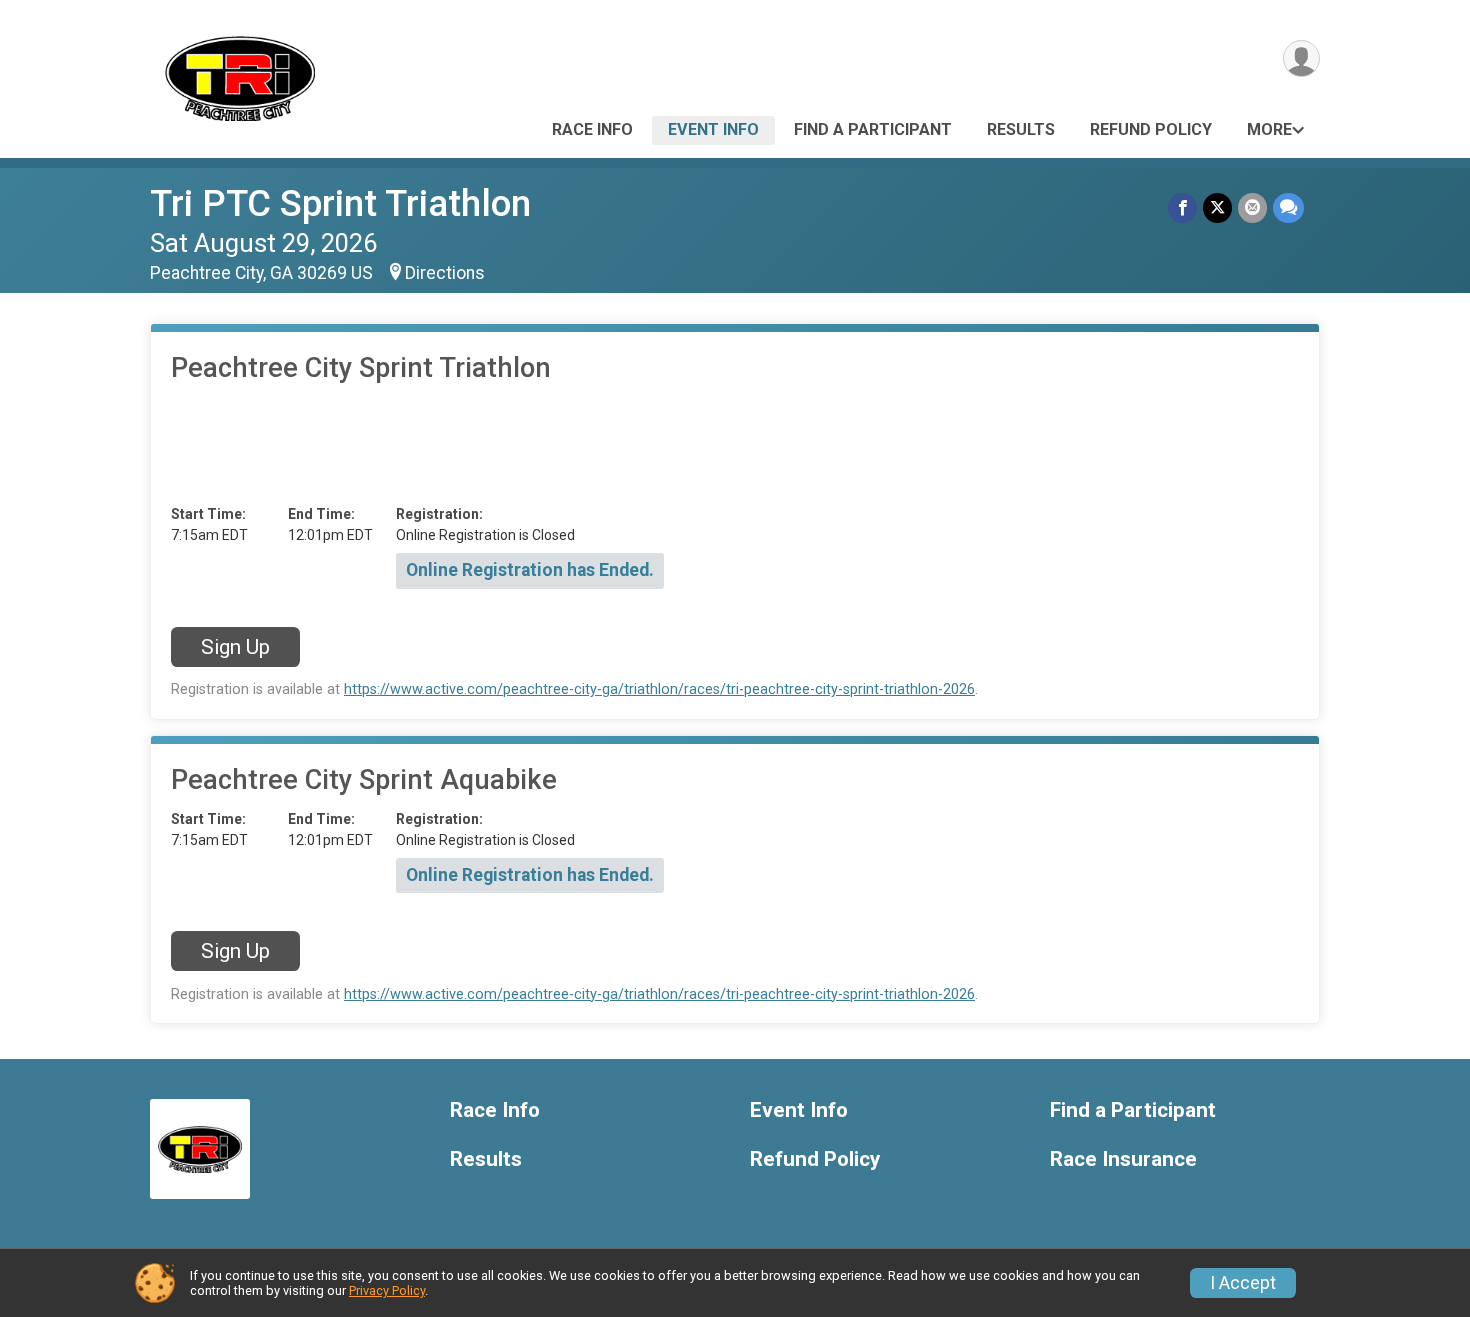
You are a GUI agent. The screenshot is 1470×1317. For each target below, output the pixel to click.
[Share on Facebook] (1182, 207)
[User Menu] (1301, 58)
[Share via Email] (1252, 207)
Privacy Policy (387, 1290)
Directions (445, 273)
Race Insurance (1123, 1159)
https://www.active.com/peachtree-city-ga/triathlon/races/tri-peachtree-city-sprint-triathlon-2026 (659, 689)
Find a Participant (873, 129)
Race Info (592, 129)
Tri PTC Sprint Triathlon (340, 203)
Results (1021, 129)
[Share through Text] (1288, 207)
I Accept (1243, 1283)
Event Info (713, 129)
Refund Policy (1151, 129)
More (1269, 129)
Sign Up (235, 647)
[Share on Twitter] (1217, 207)
